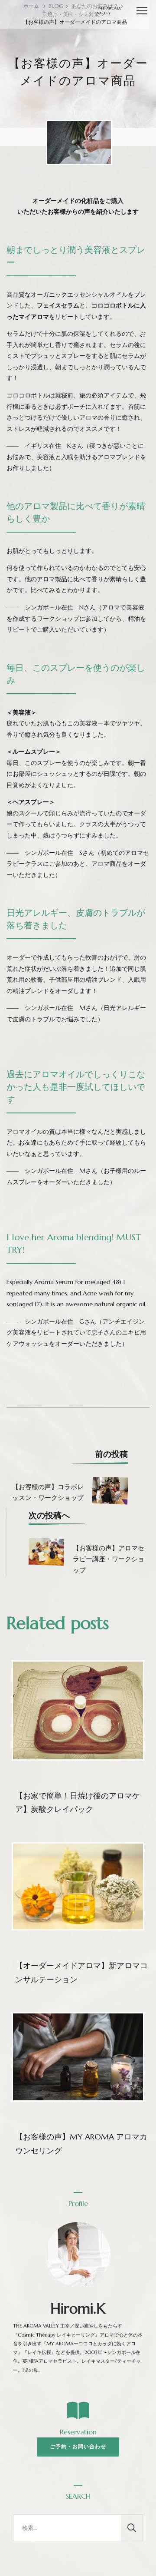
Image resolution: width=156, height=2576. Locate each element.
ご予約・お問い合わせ (78, 2447)
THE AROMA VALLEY (109, 11)
